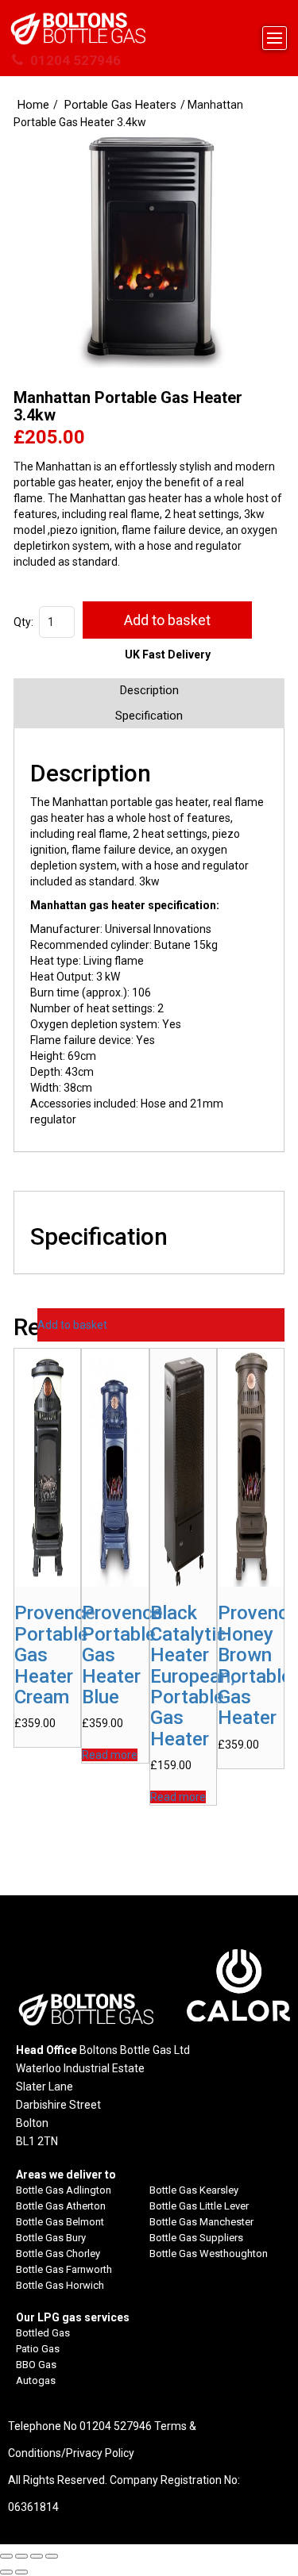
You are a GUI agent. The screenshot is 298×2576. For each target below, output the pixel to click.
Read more (110, 1755)
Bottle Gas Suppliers (196, 2238)
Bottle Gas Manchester (201, 2222)
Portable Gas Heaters (120, 105)
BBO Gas (36, 2365)
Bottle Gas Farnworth (64, 2269)
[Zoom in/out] (6, 2556)
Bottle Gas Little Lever (199, 2206)
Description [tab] (149, 690)
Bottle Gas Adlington (64, 2190)
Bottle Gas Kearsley (194, 2190)
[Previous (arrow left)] (6, 2572)
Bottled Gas (43, 2333)
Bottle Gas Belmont (60, 2222)
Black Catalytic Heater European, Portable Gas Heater (193, 1676)
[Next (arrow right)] (21, 2572)
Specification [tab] (149, 716)
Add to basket (167, 620)
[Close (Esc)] (52, 2556)
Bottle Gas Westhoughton (209, 2254)
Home (33, 105)
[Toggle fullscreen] (21, 2556)
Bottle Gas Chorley (58, 2254)
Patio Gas (38, 2349)
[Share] (37, 2556)
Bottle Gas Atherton (61, 2206)
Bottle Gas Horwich (60, 2285)
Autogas (36, 2380)
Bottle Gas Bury (51, 2238)
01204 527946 (74, 60)
